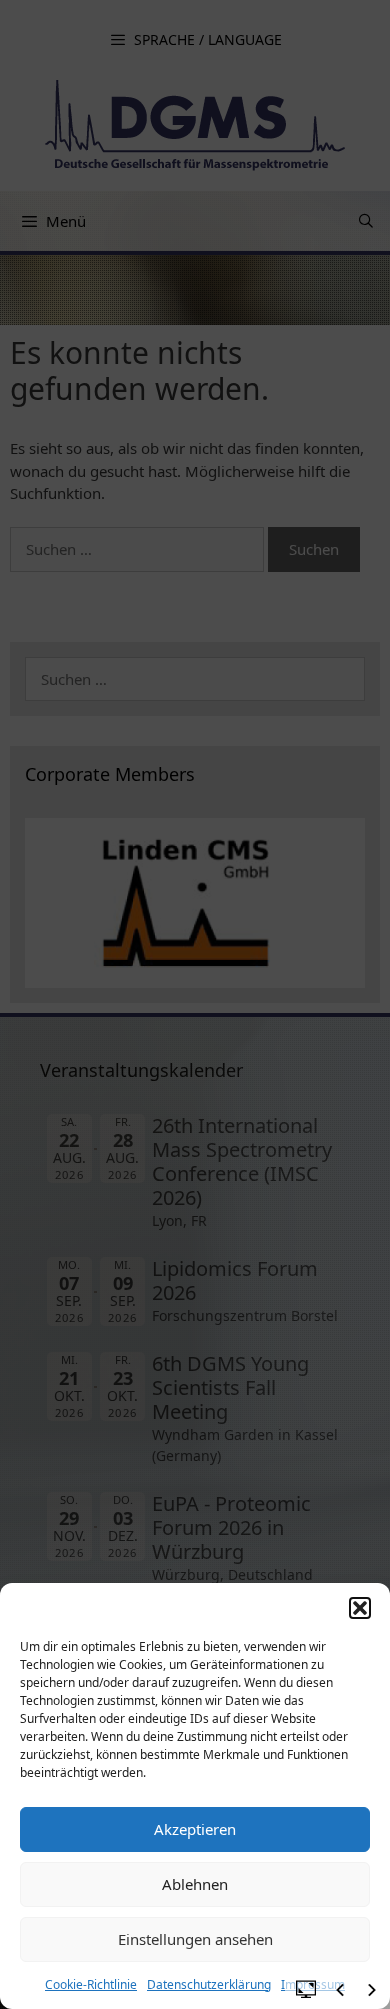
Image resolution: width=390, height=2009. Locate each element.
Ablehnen (195, 1884)
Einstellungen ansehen (195, 1939)
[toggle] (306, 1988)
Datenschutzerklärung (209, 1984)
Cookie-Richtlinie (91, 1984)
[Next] (372, 1990)
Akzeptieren (195, 1829)
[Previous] (340, 1990)
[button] (360, 1608)
